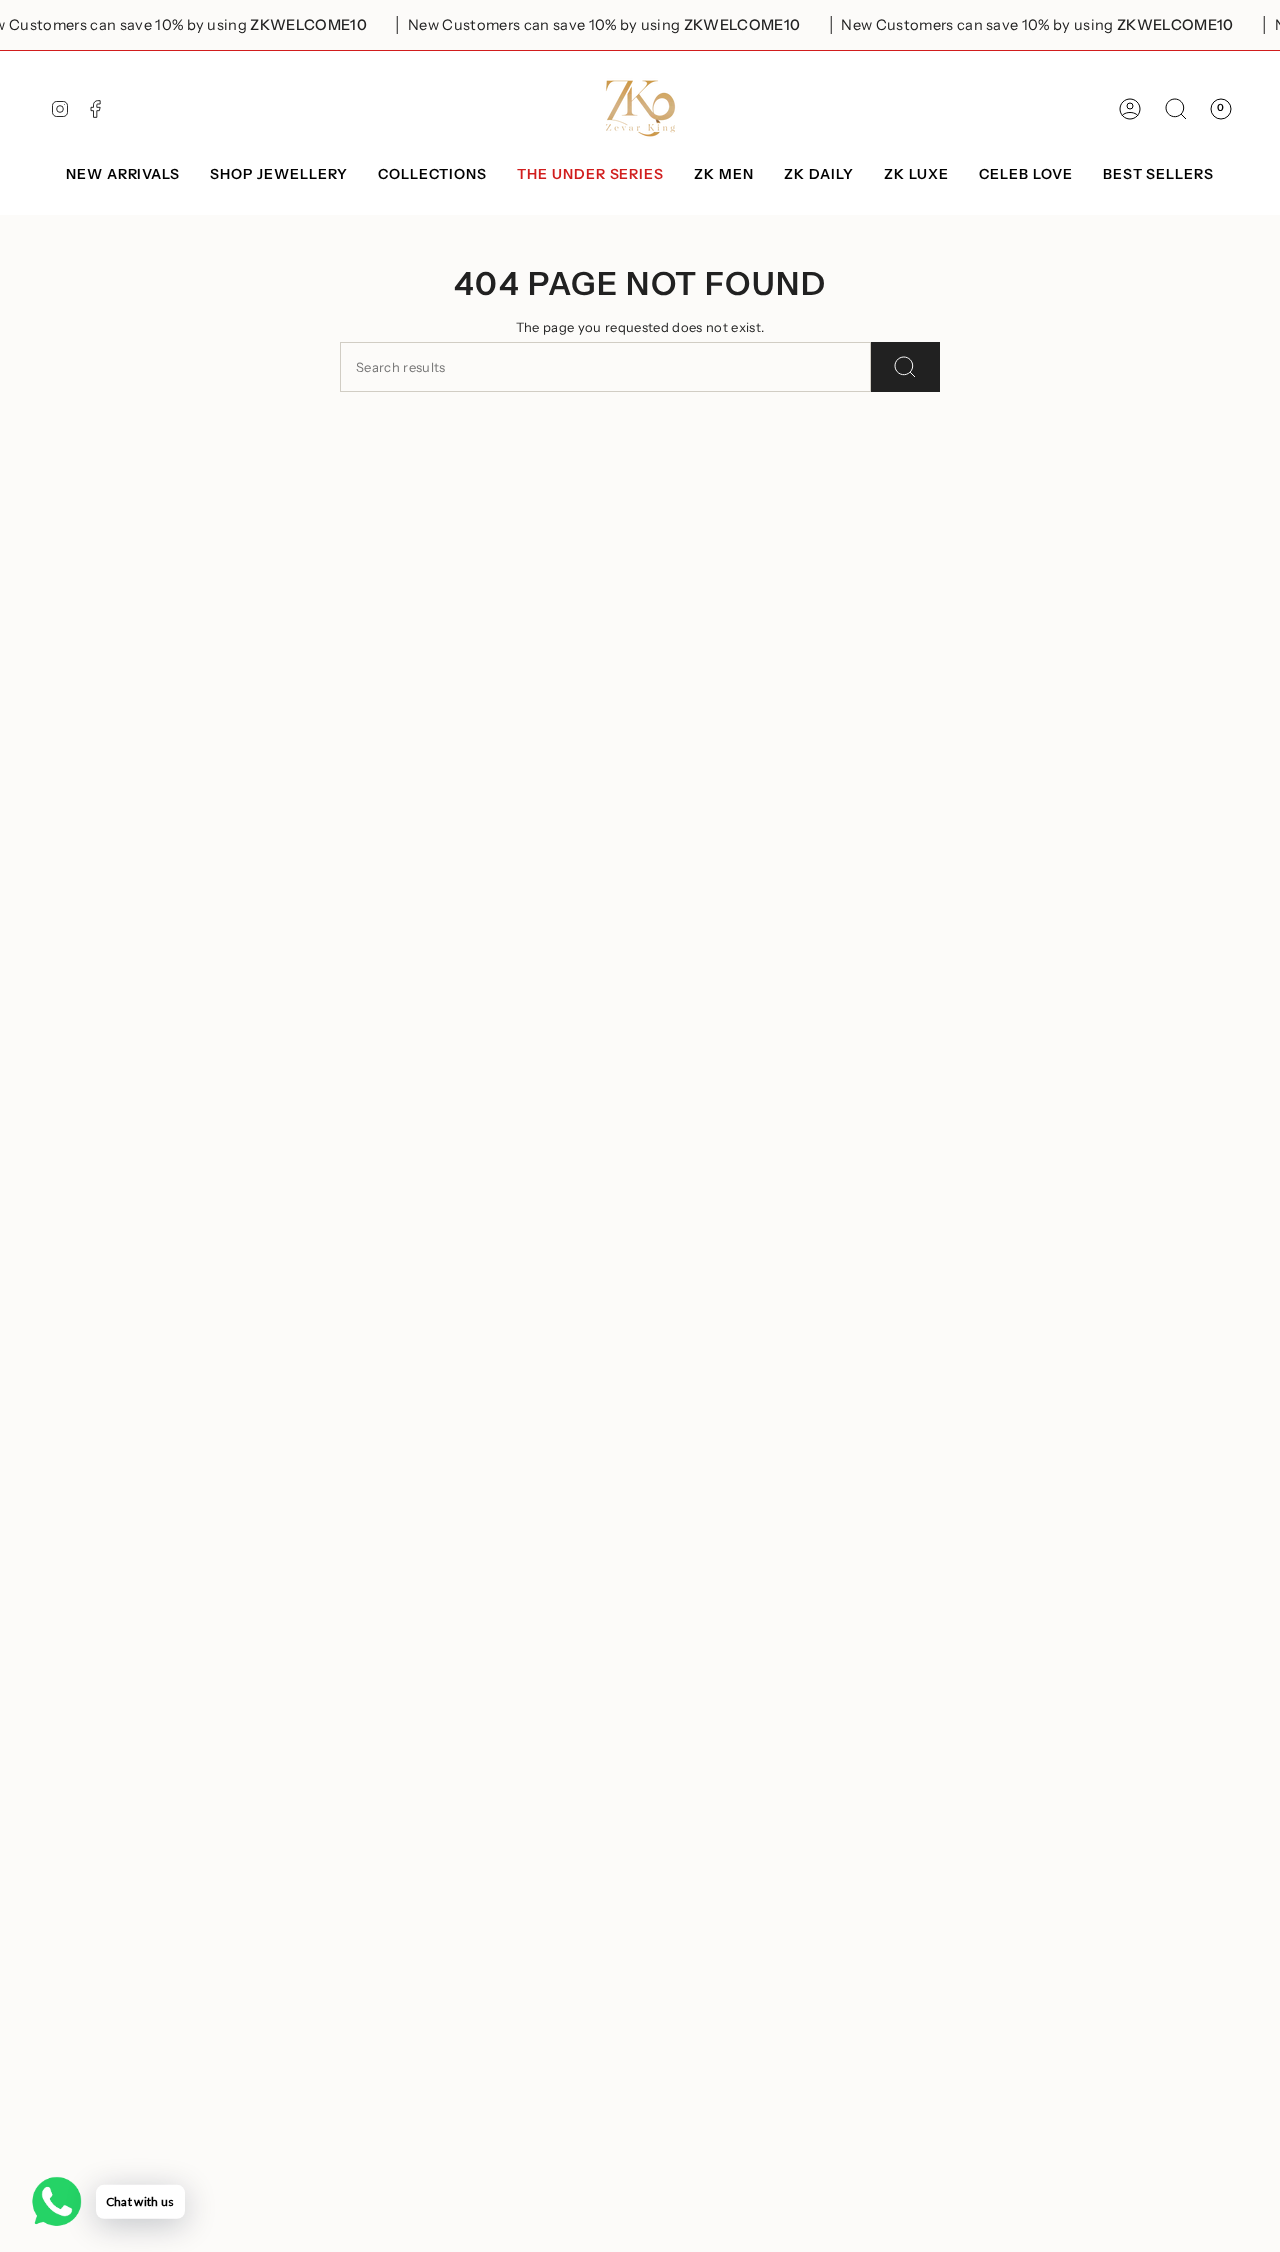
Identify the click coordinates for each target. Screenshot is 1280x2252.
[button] (279, 175)
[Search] (905, 367)
